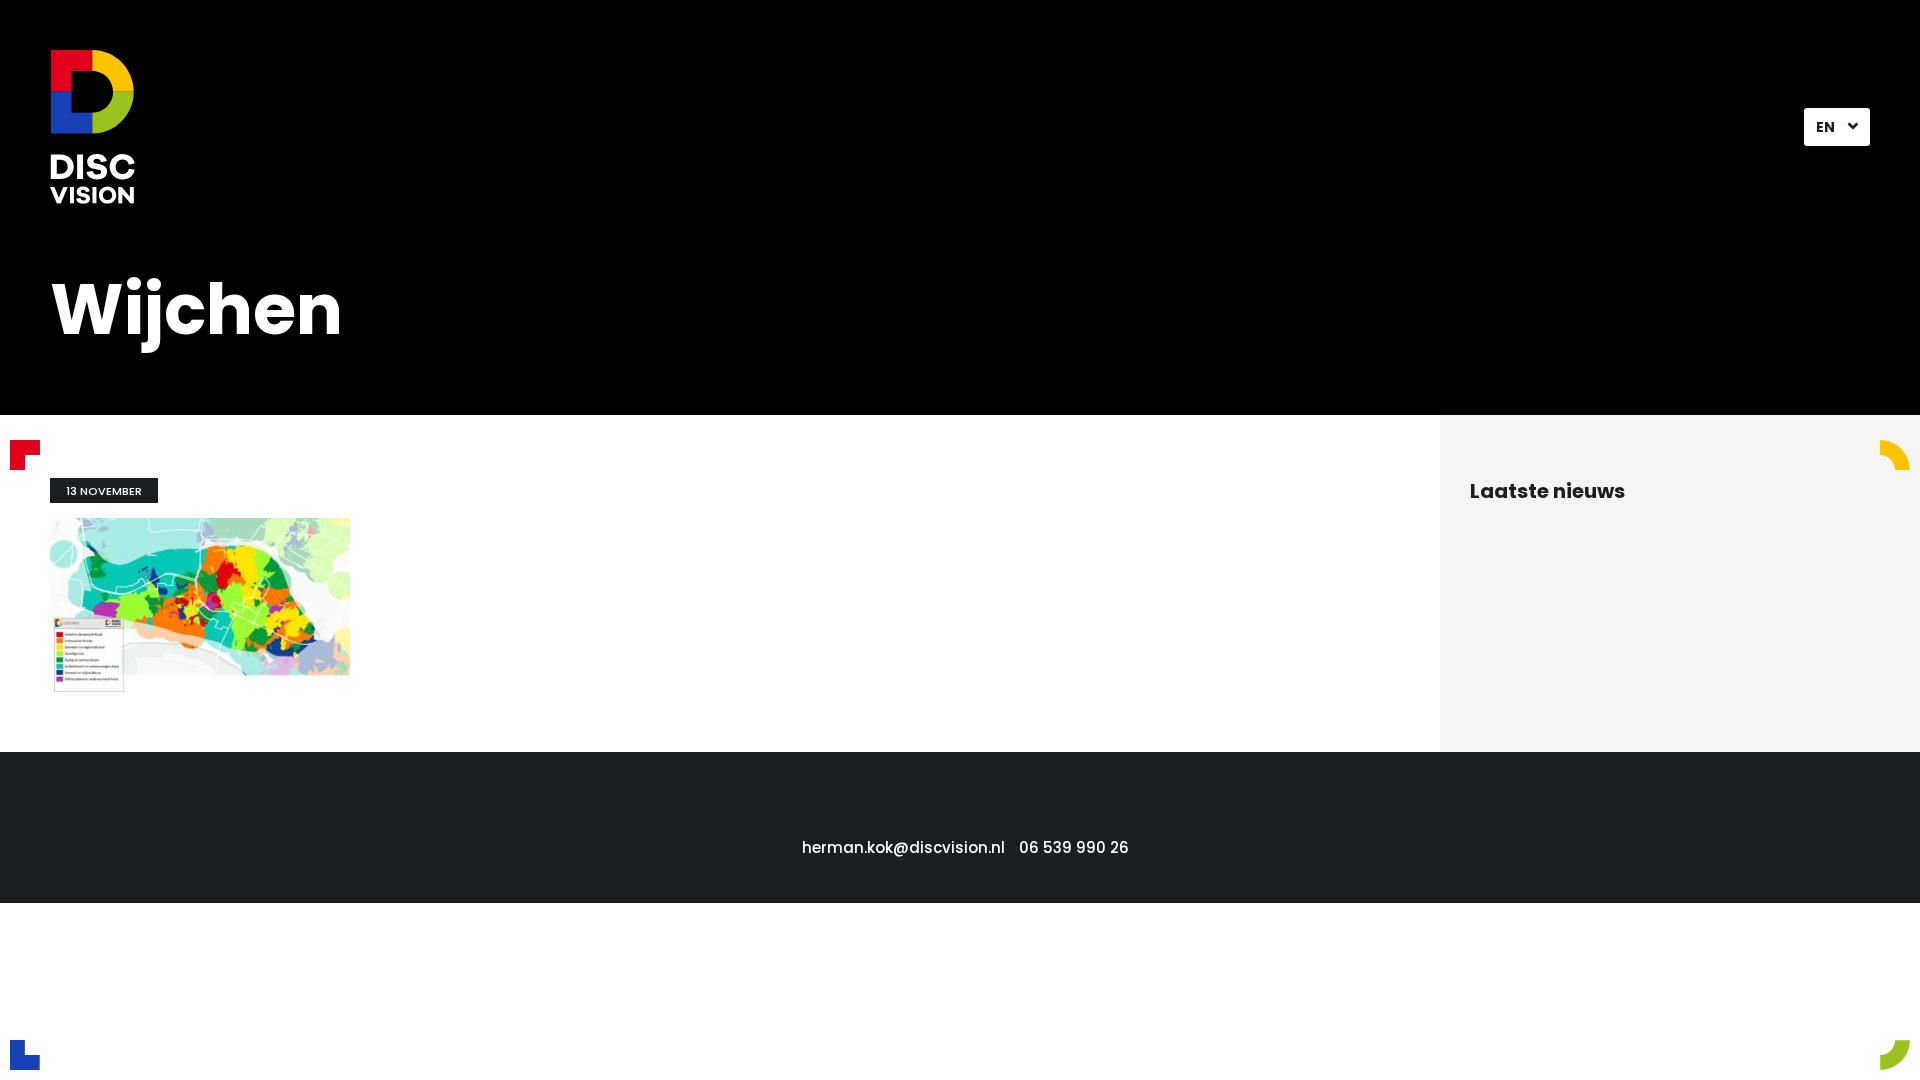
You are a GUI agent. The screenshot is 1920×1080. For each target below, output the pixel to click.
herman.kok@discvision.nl (903, 847)
